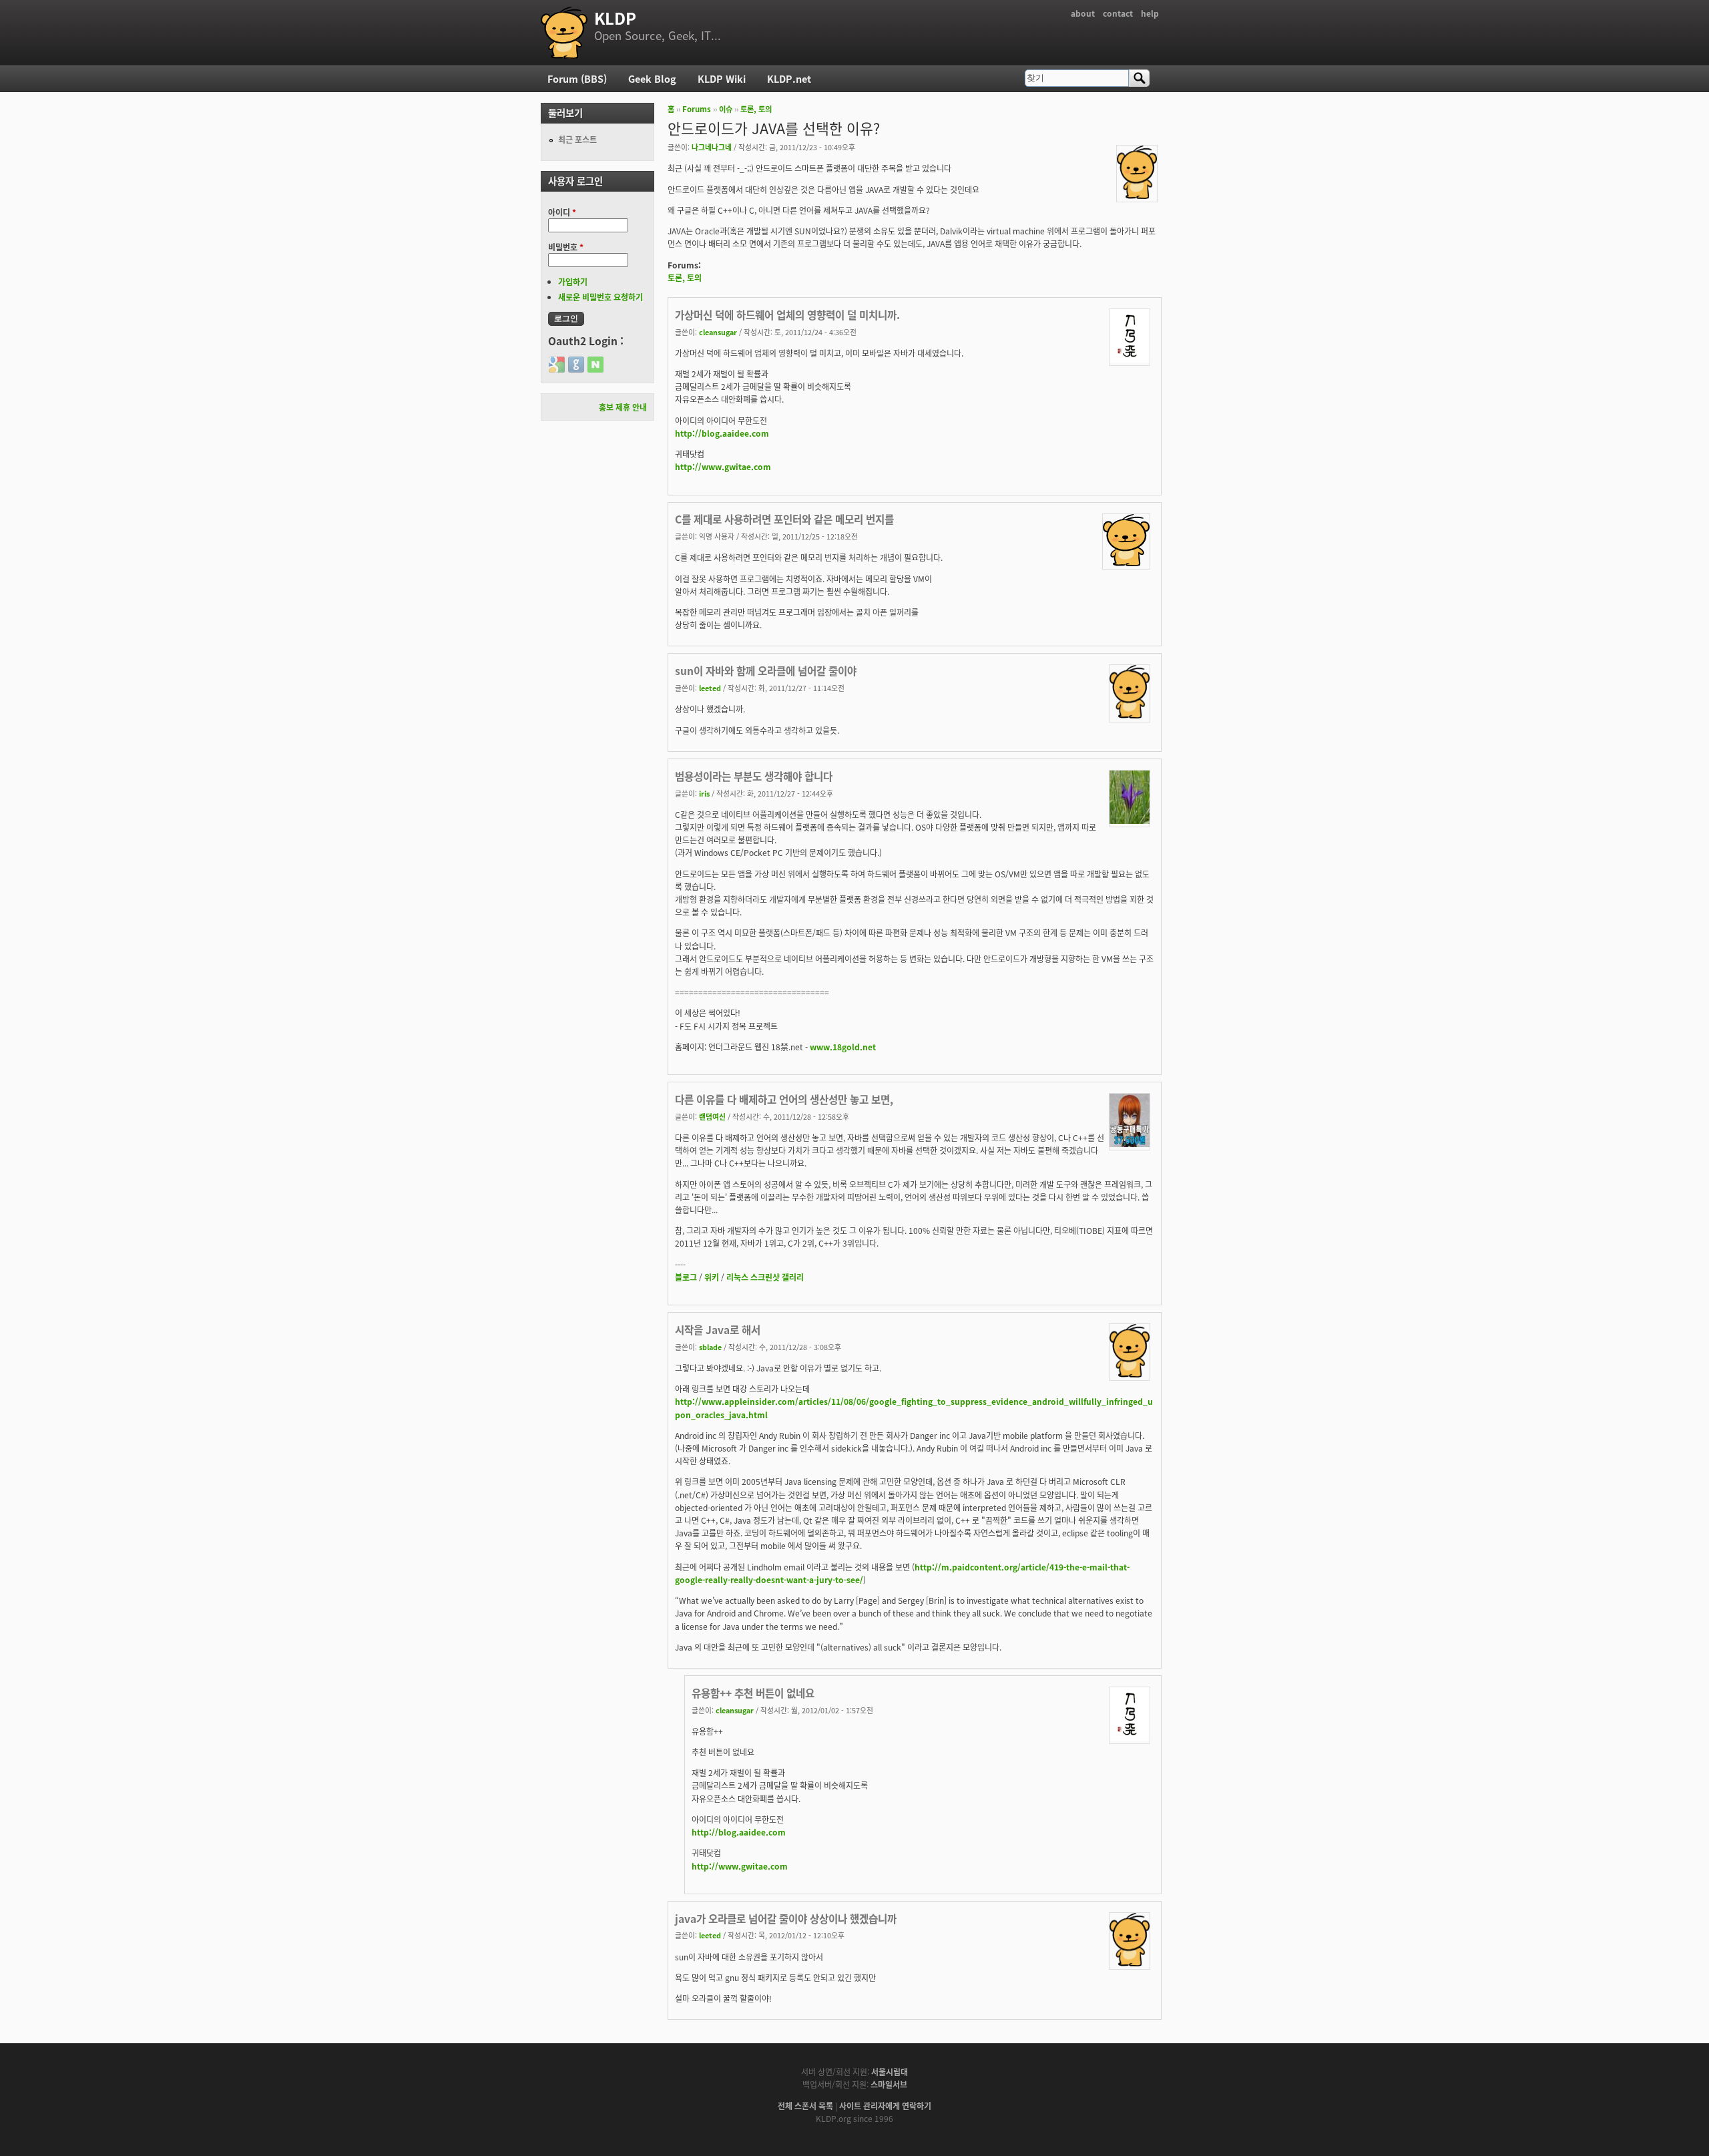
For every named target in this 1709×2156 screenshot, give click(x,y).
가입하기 (573, 281)
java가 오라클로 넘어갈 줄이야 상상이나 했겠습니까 (786, 1918)
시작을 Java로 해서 (718, 1329)
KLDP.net (789, 78)
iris (704, 793)
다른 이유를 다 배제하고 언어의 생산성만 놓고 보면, (784, 1099)
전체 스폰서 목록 (805, 2106)
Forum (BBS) (577, 78)
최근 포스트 (577, 139)
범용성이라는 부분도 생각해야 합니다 (754, 776)
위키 (712, 1277)
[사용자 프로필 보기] (1137, 195)
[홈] (564, 33)
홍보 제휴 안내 (623, 407)
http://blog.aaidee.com (722, 433)
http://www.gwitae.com (723, 466)
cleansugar (718, 332)
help (1150, 13)
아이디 (562, 212)
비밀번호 (566, 247)
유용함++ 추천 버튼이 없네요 (753, 1693)
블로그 (686, 1277)
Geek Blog (652, 78)
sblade (710, 1347)
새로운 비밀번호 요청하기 (600, 297)
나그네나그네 (712, 147)
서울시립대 (890, 2072)
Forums (697, 109)
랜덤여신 (712, 1116)
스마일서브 (889, 2084)
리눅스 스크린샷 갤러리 (765, 1277)
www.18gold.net (843, 1047)
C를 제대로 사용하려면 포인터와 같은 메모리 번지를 (784, 519)
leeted (710, 688)
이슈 (726, 109)
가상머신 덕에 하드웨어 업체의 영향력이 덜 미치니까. (787, 314)
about (1083, 13)
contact (1118, 13)
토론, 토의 (756, 109)
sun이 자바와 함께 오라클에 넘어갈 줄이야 (766, 670)
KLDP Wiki (722, 78)
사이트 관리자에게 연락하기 (885, 2106)
